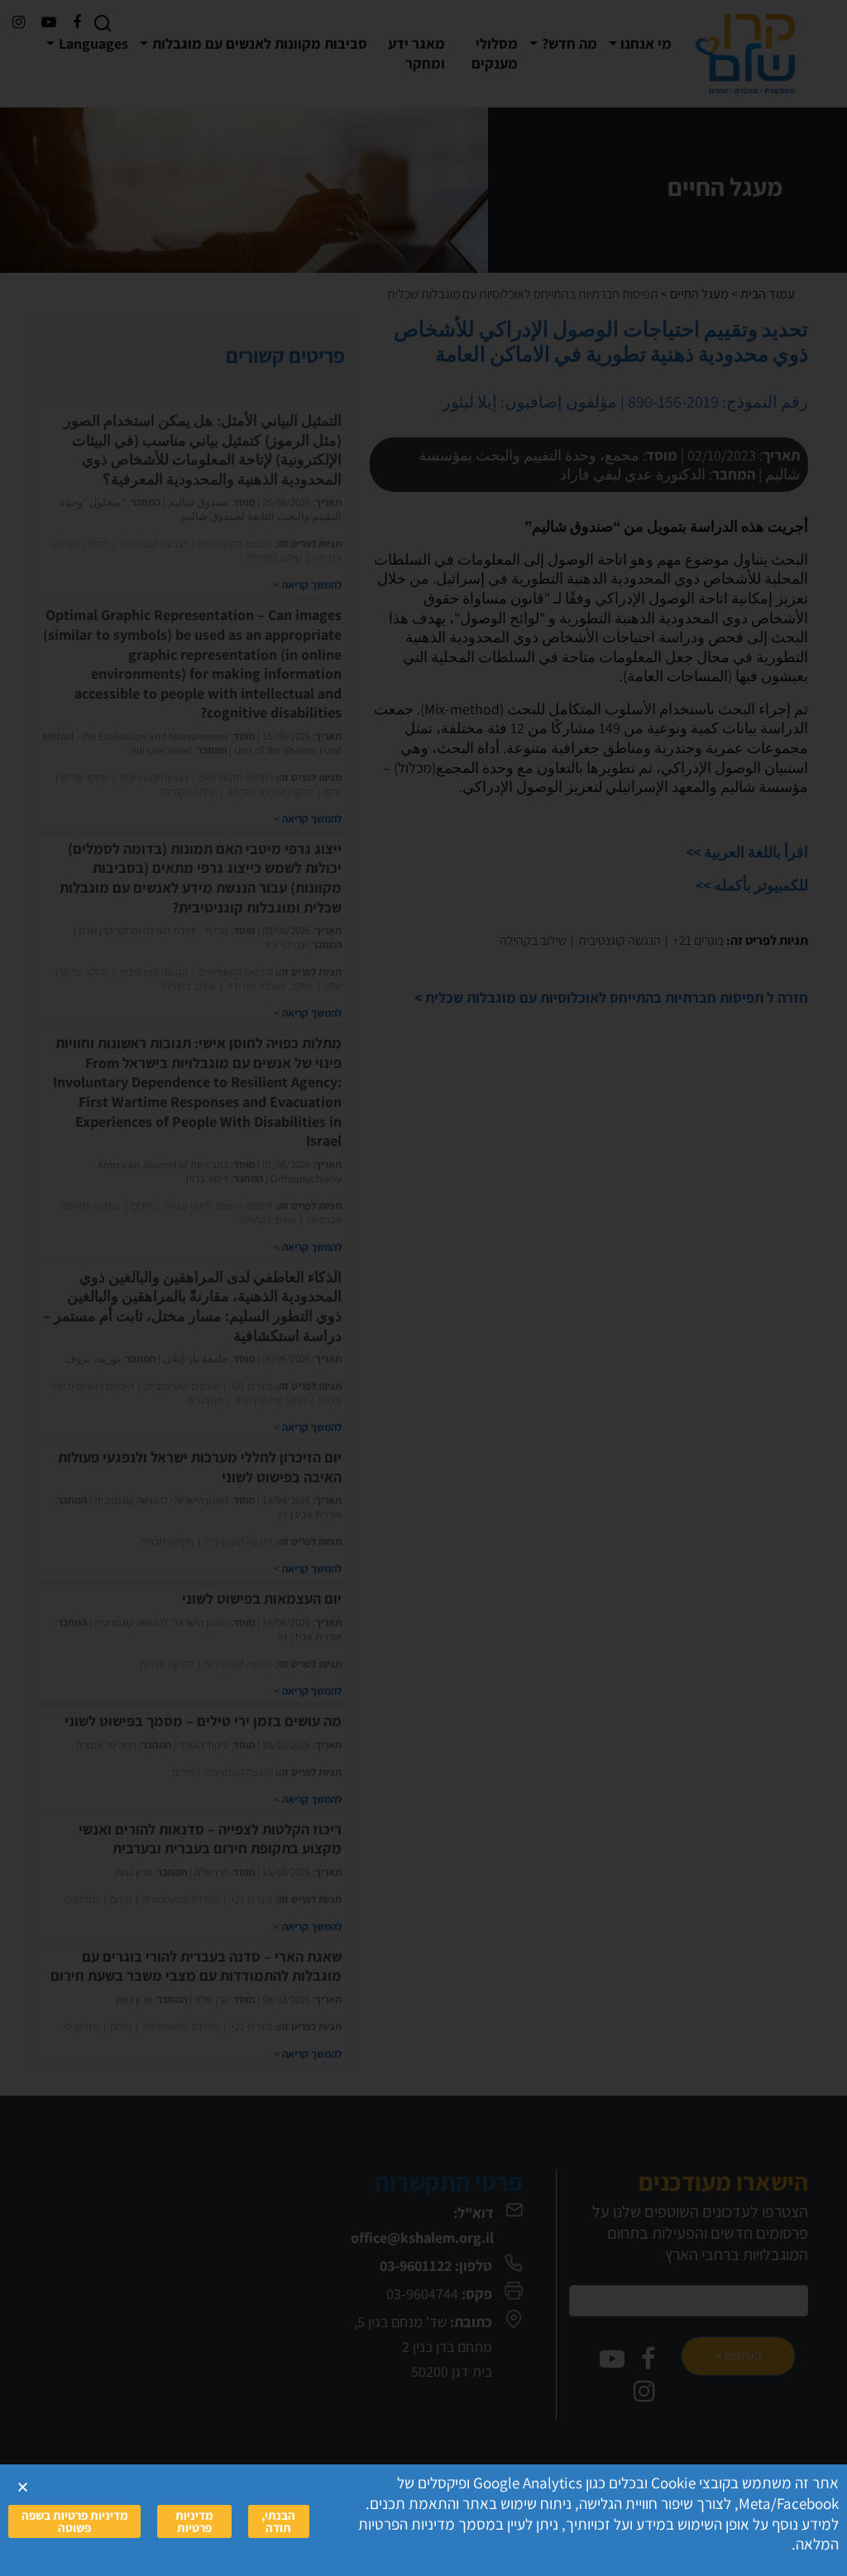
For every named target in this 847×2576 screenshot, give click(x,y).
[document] (423, 1288)
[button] (23, 2487)
